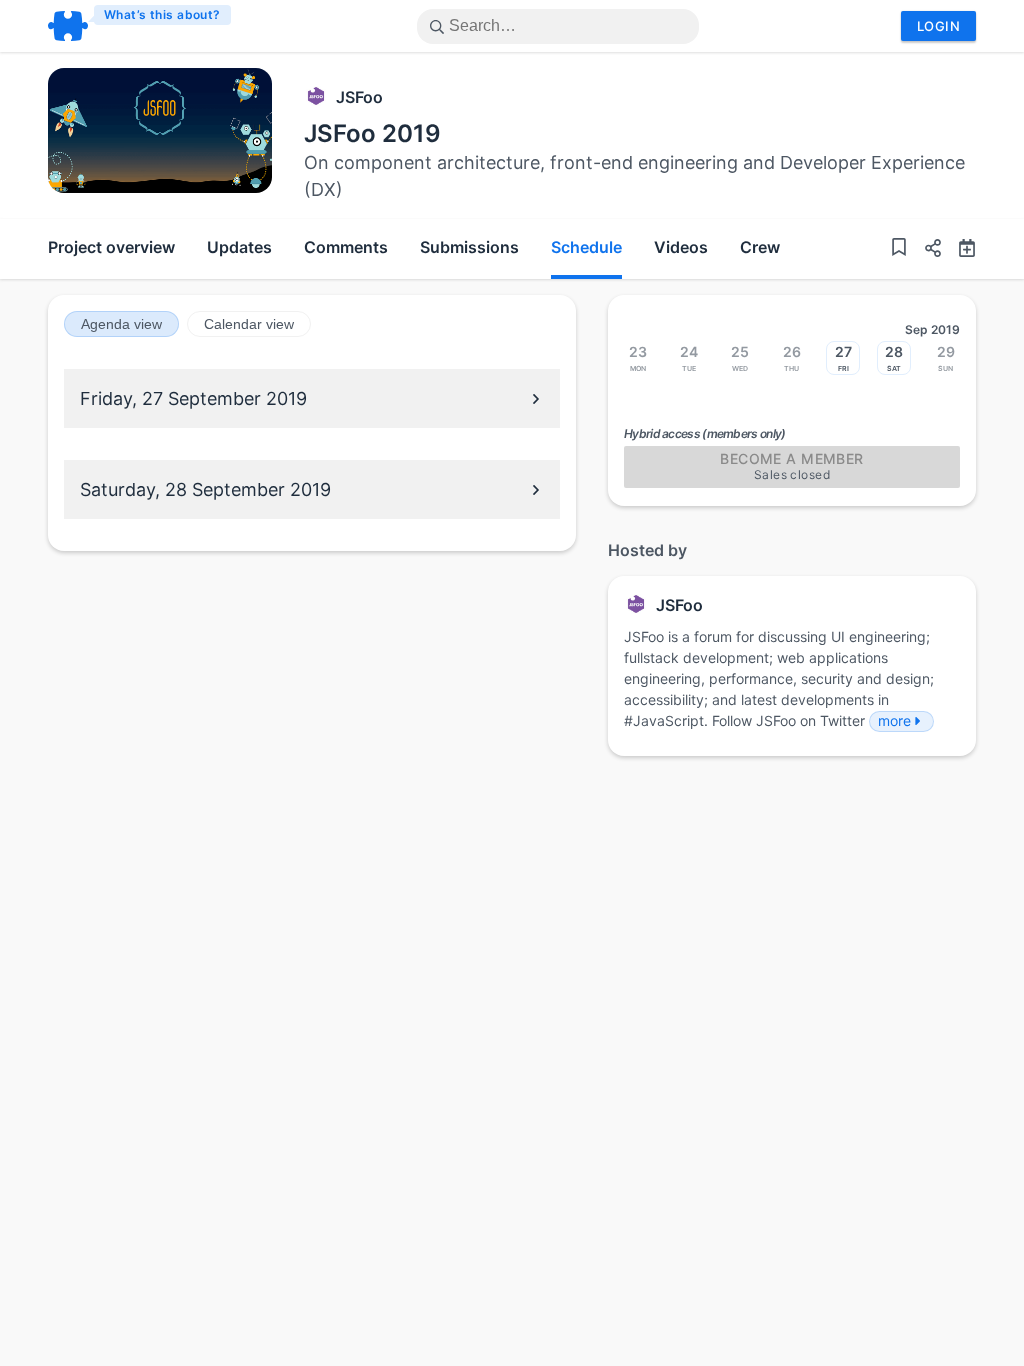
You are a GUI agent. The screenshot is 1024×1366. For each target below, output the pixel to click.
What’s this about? (162, 14)
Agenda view (121, 324)
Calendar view (249, 324)
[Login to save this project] (899, 249)
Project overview (111, 247)
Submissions (469, 247)
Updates (239, 247)
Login (938, 26)
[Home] (140, 26)
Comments (346, 247)
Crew (760, 247)
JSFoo (359, 97)
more (894, 720)
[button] (925, 250)
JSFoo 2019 (372, 133)
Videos (681, 247)
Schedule (586, 247)
